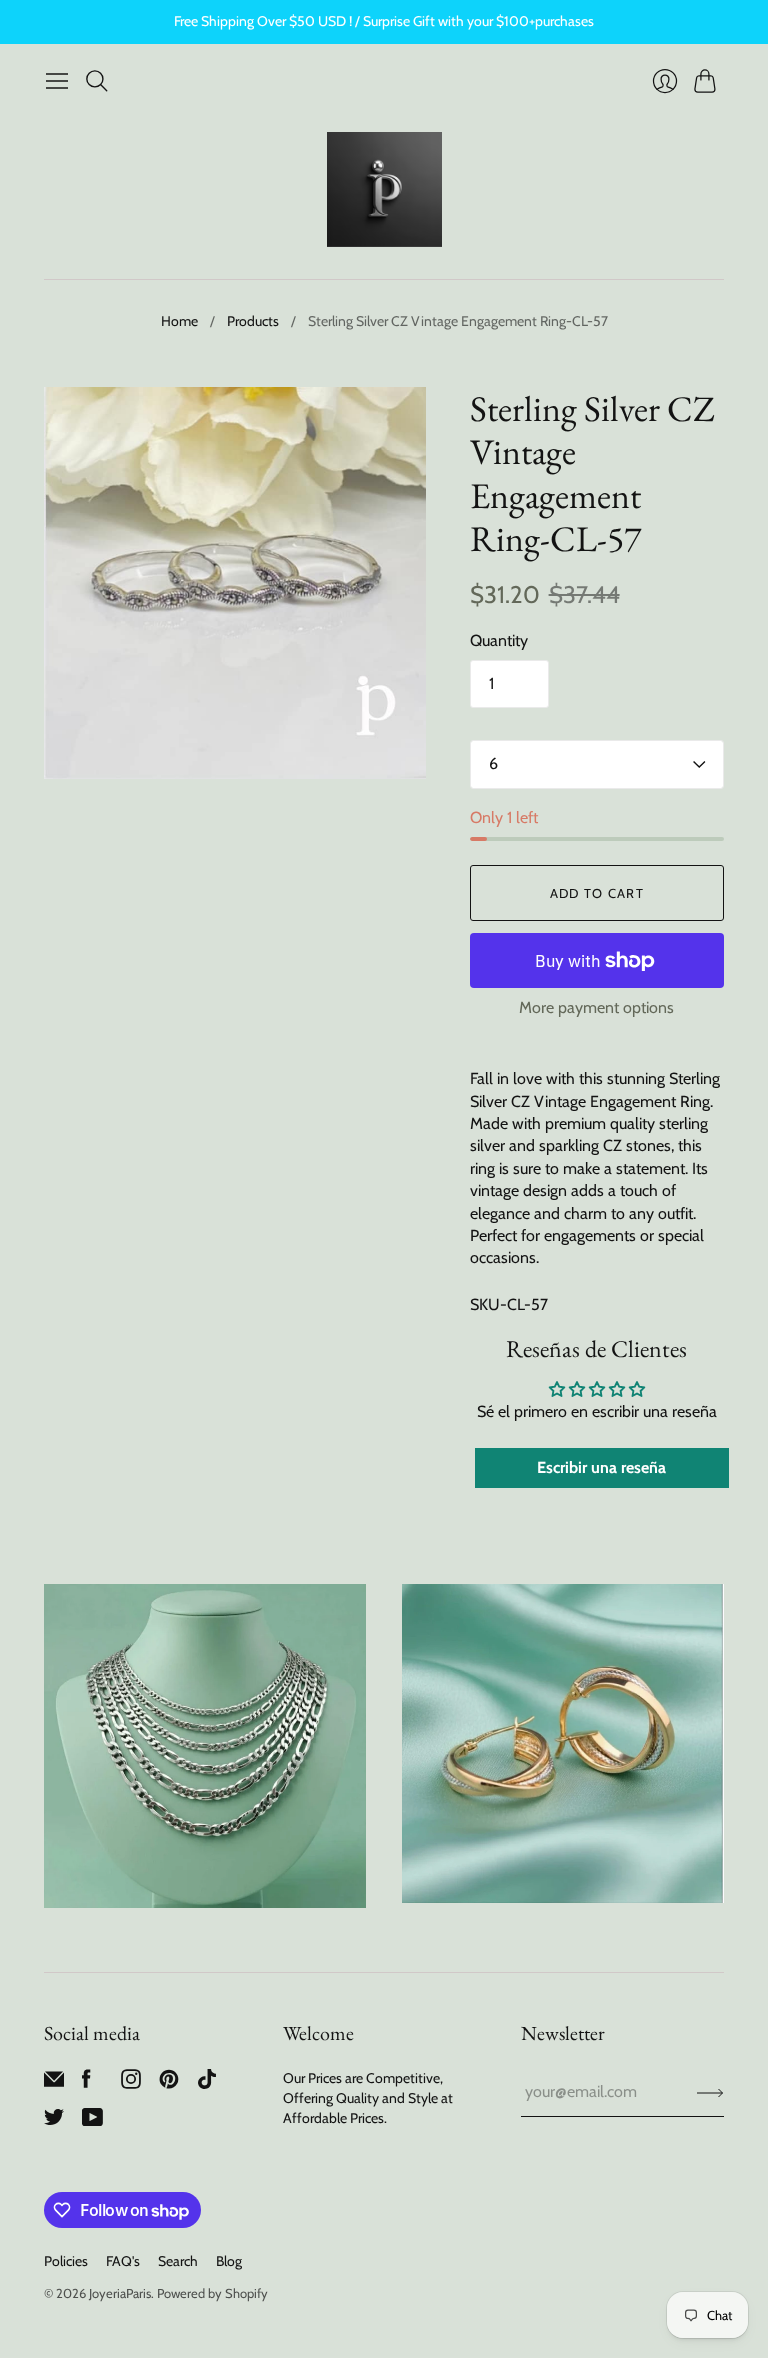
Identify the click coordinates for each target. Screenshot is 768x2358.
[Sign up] (710, 2092)
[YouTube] (92, 2121)
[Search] (97, 81)
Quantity (499, 640)
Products (253, 321)
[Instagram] (131, 2083)
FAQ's (123, 2261)
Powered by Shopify (212, 2293)
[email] (54, 2083)
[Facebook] (86, 2083)
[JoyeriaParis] (384, 189)
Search (178, 2261)
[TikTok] (207, 2083)
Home (179, 321)
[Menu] (57, 81)
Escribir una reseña (601, 1467)
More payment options (596, 1007)
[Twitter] (54, 2121)
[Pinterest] (169, 2083)
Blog (229, 2261)
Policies (66, 2261)
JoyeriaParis (120, 2293)
